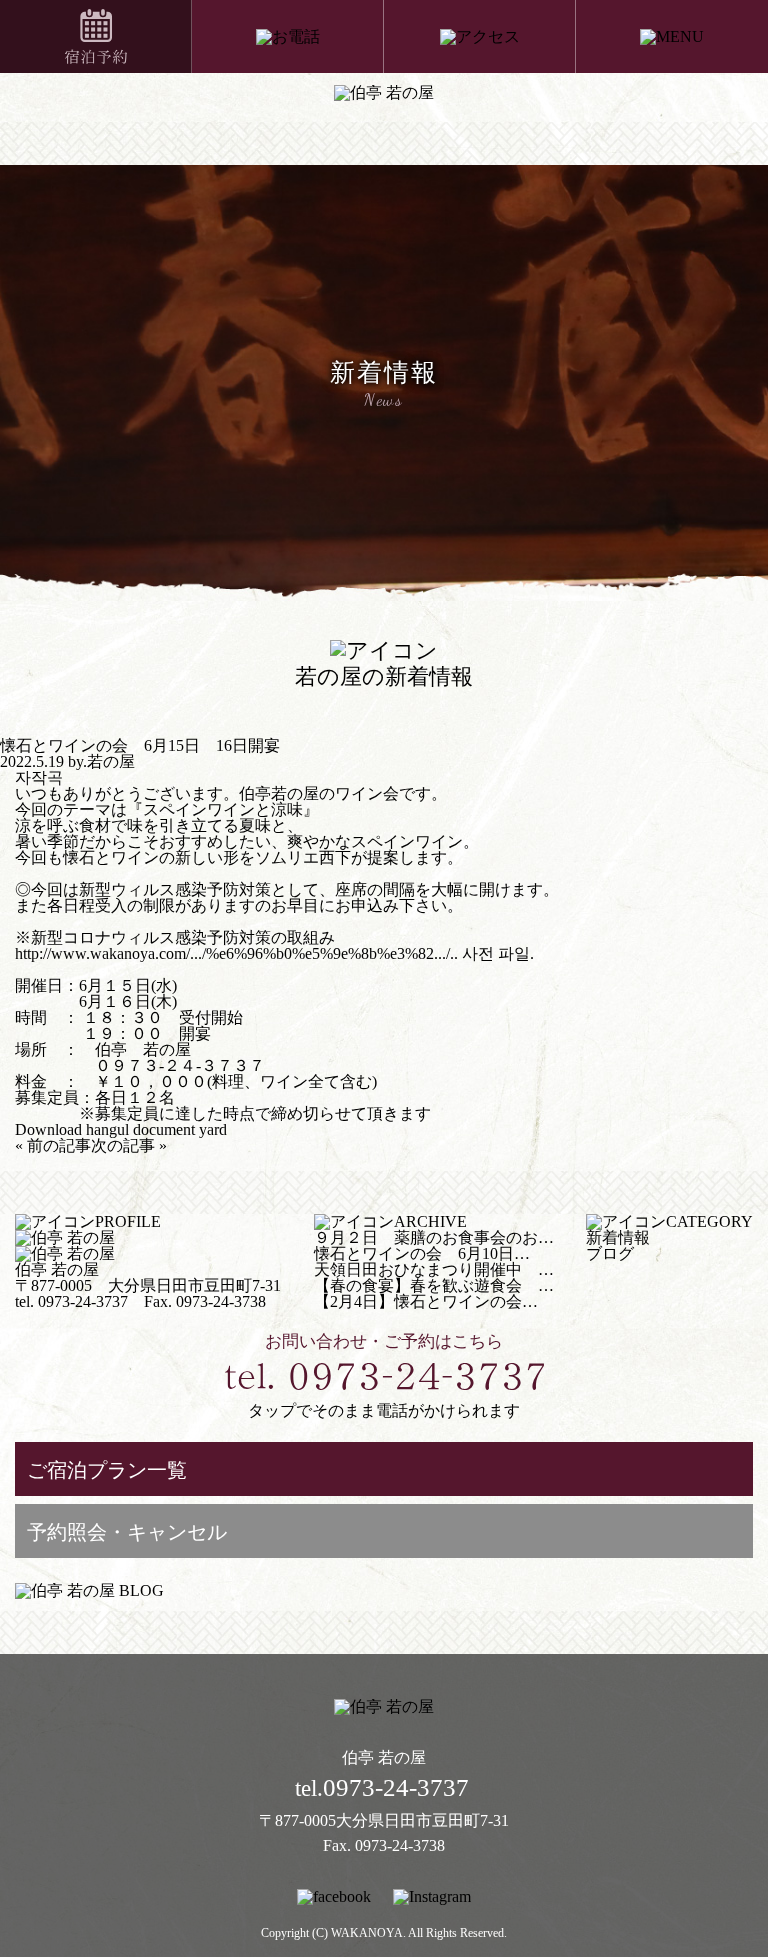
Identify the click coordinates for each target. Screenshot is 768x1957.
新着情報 (618, 1237)
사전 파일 (496, 953)
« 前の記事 (53, 1145)
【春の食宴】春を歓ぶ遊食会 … (434, 1285)
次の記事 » (129, 1145)
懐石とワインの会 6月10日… (422, 1253)
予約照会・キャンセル (127, 1532)
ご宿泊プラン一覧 (107, 1470)
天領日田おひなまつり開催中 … (434, 1269)
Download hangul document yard (121, 1129)
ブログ (610, 1253)
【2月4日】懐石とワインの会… (426, 1301)
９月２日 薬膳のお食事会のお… (434, 1237)
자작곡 (39, 777)
